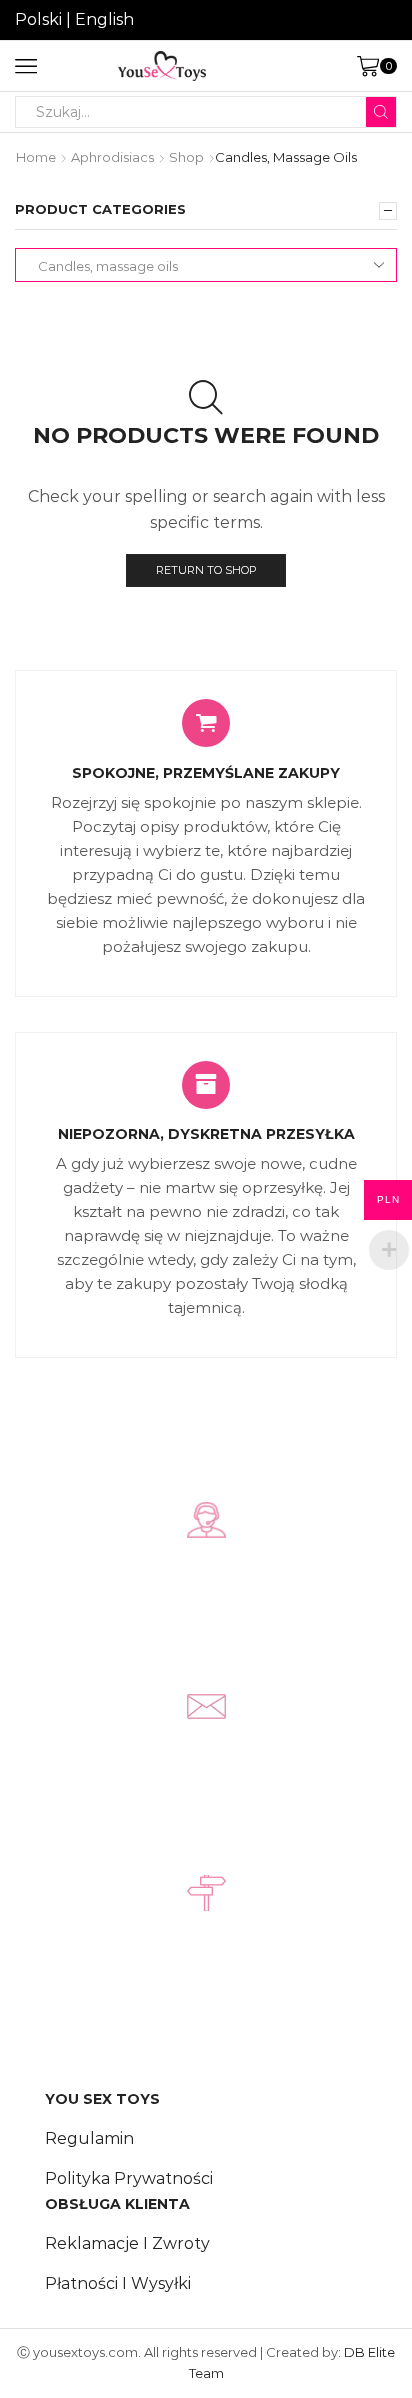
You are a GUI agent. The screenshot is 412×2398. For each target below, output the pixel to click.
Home (36, 157)
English (104, 19)
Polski (38, 19)
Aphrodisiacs (112, 157)
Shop (186, 157)
